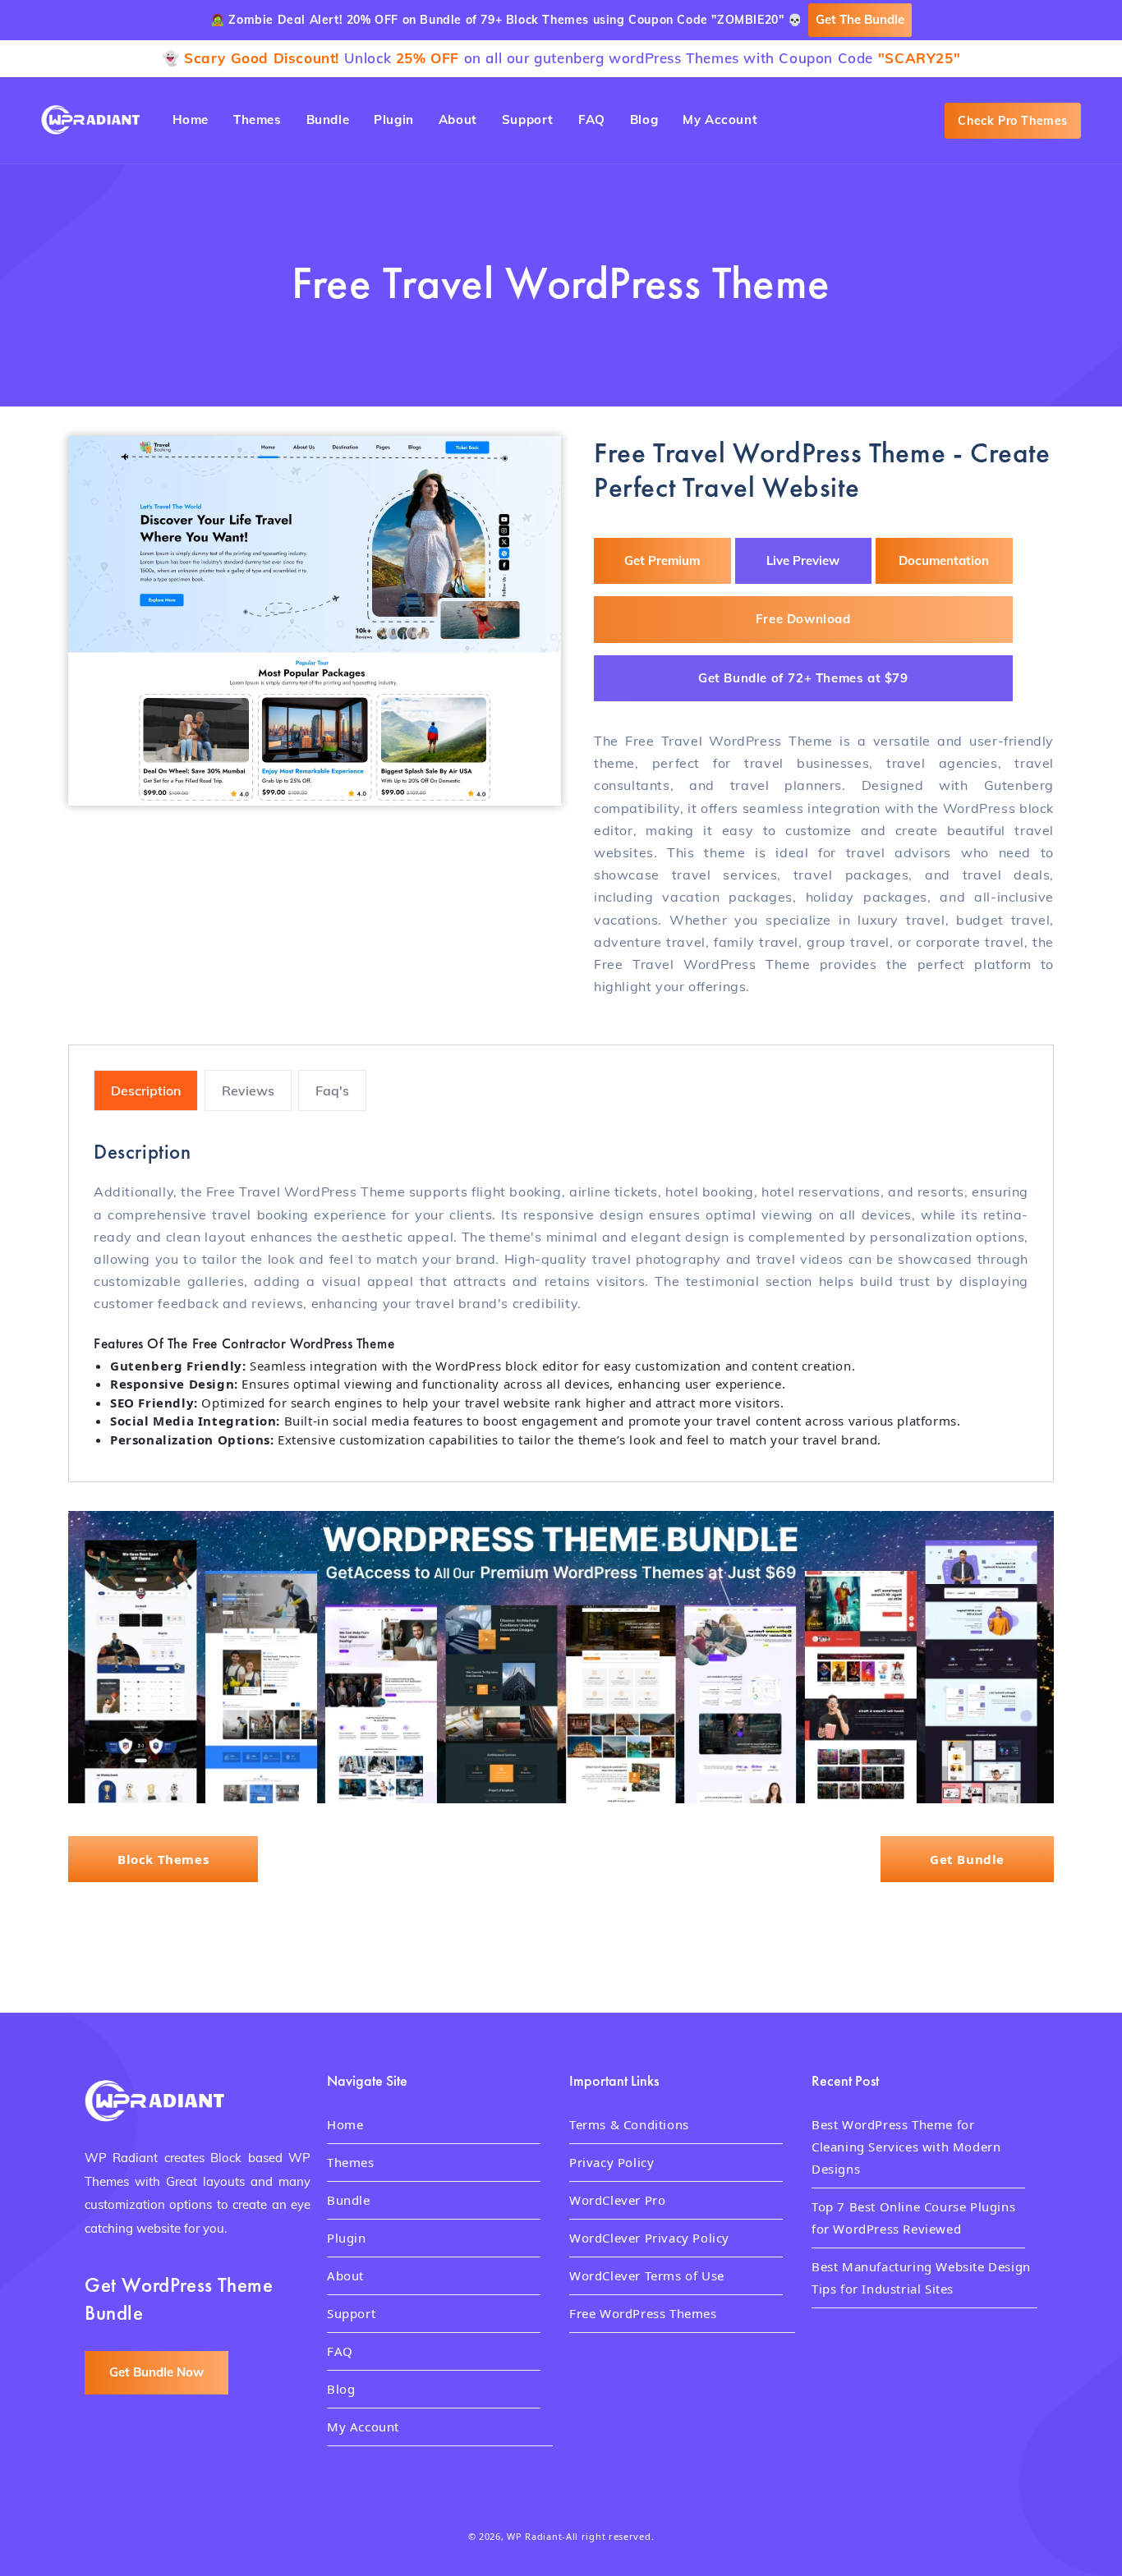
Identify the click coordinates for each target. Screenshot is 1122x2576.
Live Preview (803, 560)
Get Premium (662, 560)
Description (146, 1091)
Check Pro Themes (1013, 121)
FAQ (340, 2351)
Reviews (248, 1091)
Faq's (332, 1091)
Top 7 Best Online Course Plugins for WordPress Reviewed (913, 2218)
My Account (363, 2427)
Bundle (349, 2200)
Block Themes (163, 1859)
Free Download (803, 619)
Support (351, 2313)
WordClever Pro (617, 2200)
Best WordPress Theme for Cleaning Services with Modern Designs (906, 2147)
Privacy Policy (612, 2162)
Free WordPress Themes (643, 2313)
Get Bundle (967, 1859)
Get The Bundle (860, 19)
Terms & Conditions (629, 2124)
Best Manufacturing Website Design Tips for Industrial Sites (921, 2278)
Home (345, 2124)
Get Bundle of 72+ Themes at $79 (803, 678)
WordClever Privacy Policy (649, 2238)
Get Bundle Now (156, 2372)
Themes (351, 2162)
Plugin (347, 2238)
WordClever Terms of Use (647, 2275)
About (345, 2275)
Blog (341, 2389)
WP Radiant (534, 2536)
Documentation (944, 560)
